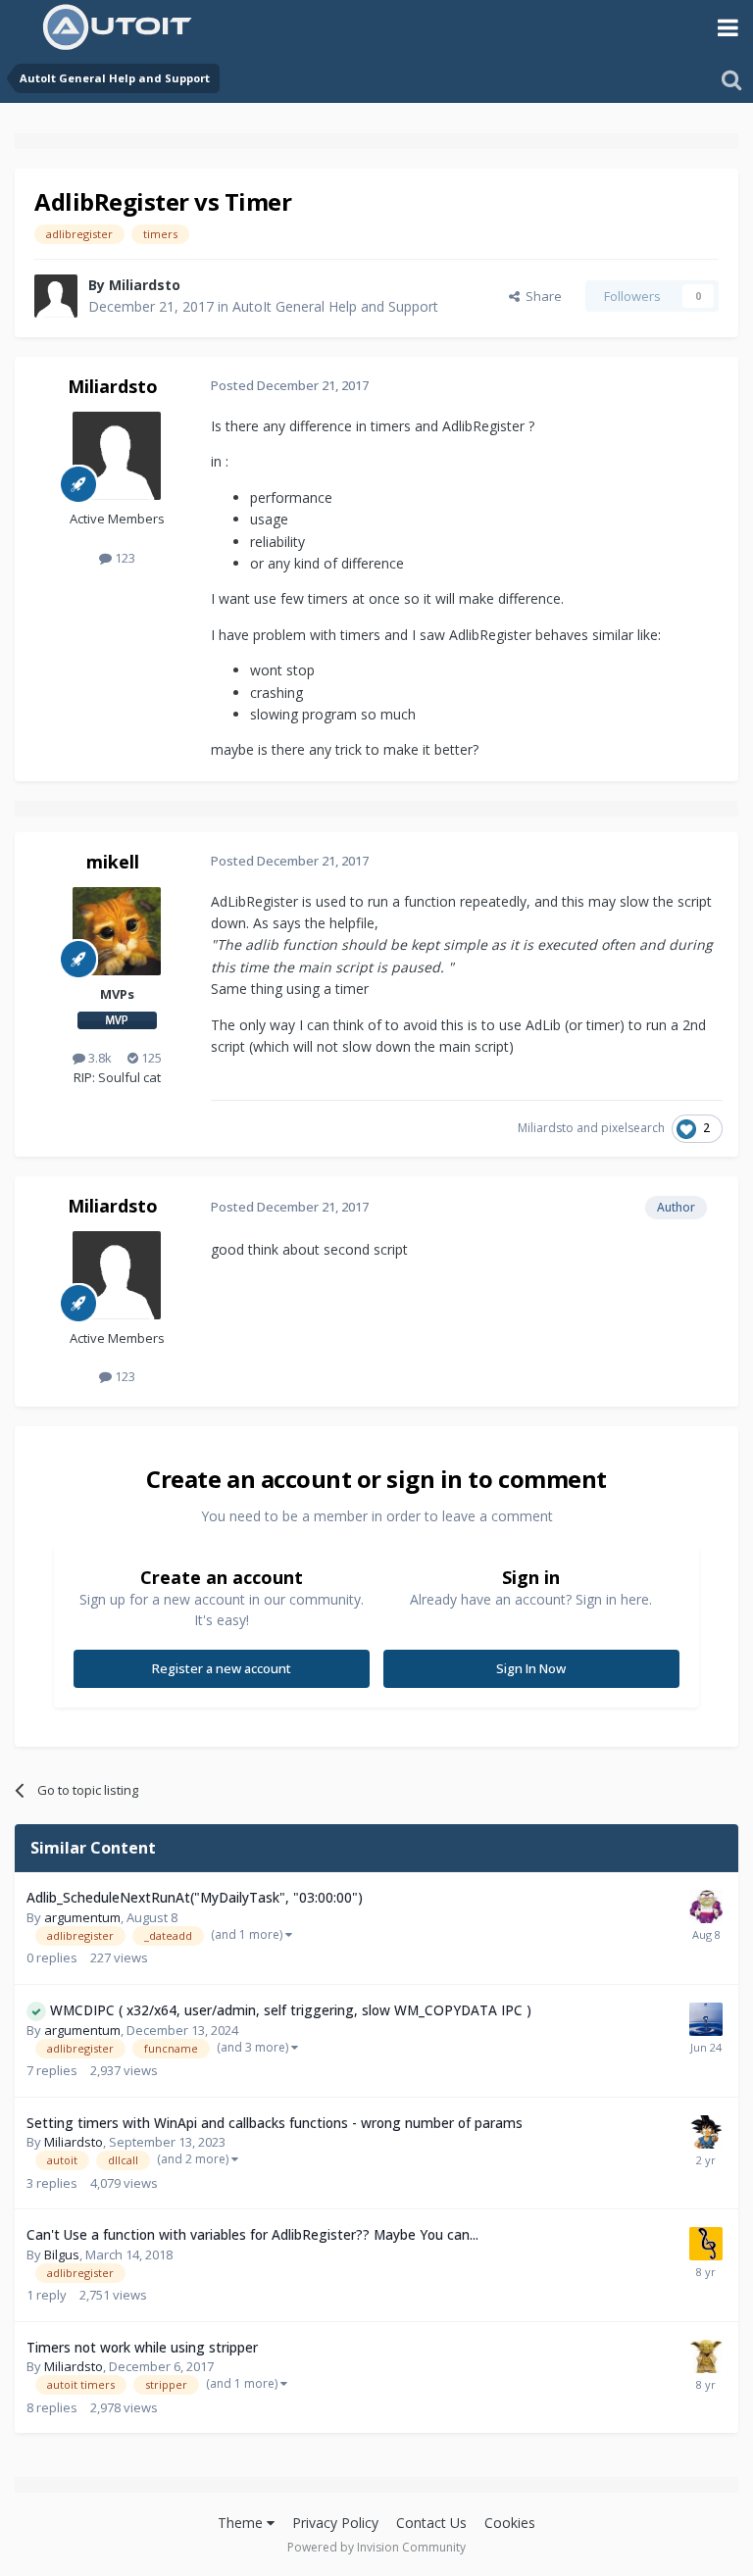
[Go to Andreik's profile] (706, 2132)
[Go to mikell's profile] (117, 931)
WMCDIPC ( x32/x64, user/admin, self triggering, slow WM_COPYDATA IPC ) (291, 2010)
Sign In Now (531, 1668)
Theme (242, 2523)
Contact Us (431, 2523)
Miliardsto (145, 285)
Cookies (510, 2523)
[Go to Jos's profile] (706, 2356)
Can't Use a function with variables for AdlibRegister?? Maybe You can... (252, 2234)
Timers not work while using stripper (142, 2347)
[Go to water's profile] (706, 2019)
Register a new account (222, 1668)
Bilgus (62, 2254)
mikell (113, 862)
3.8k (99, 1058)
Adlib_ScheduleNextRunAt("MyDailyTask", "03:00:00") (195, 1897)
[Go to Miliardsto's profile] (56, 296)
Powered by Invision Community (376, 2547)
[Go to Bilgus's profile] (706, 2244)
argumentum (82, 1917)
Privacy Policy (335, 2523)
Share (541, 296)
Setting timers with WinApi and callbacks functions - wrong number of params (275, 2123)
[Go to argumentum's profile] (706, 1907)
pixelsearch (633, 1128)
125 (150, 1058)
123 (124, 558)
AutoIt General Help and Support (335, 306)
